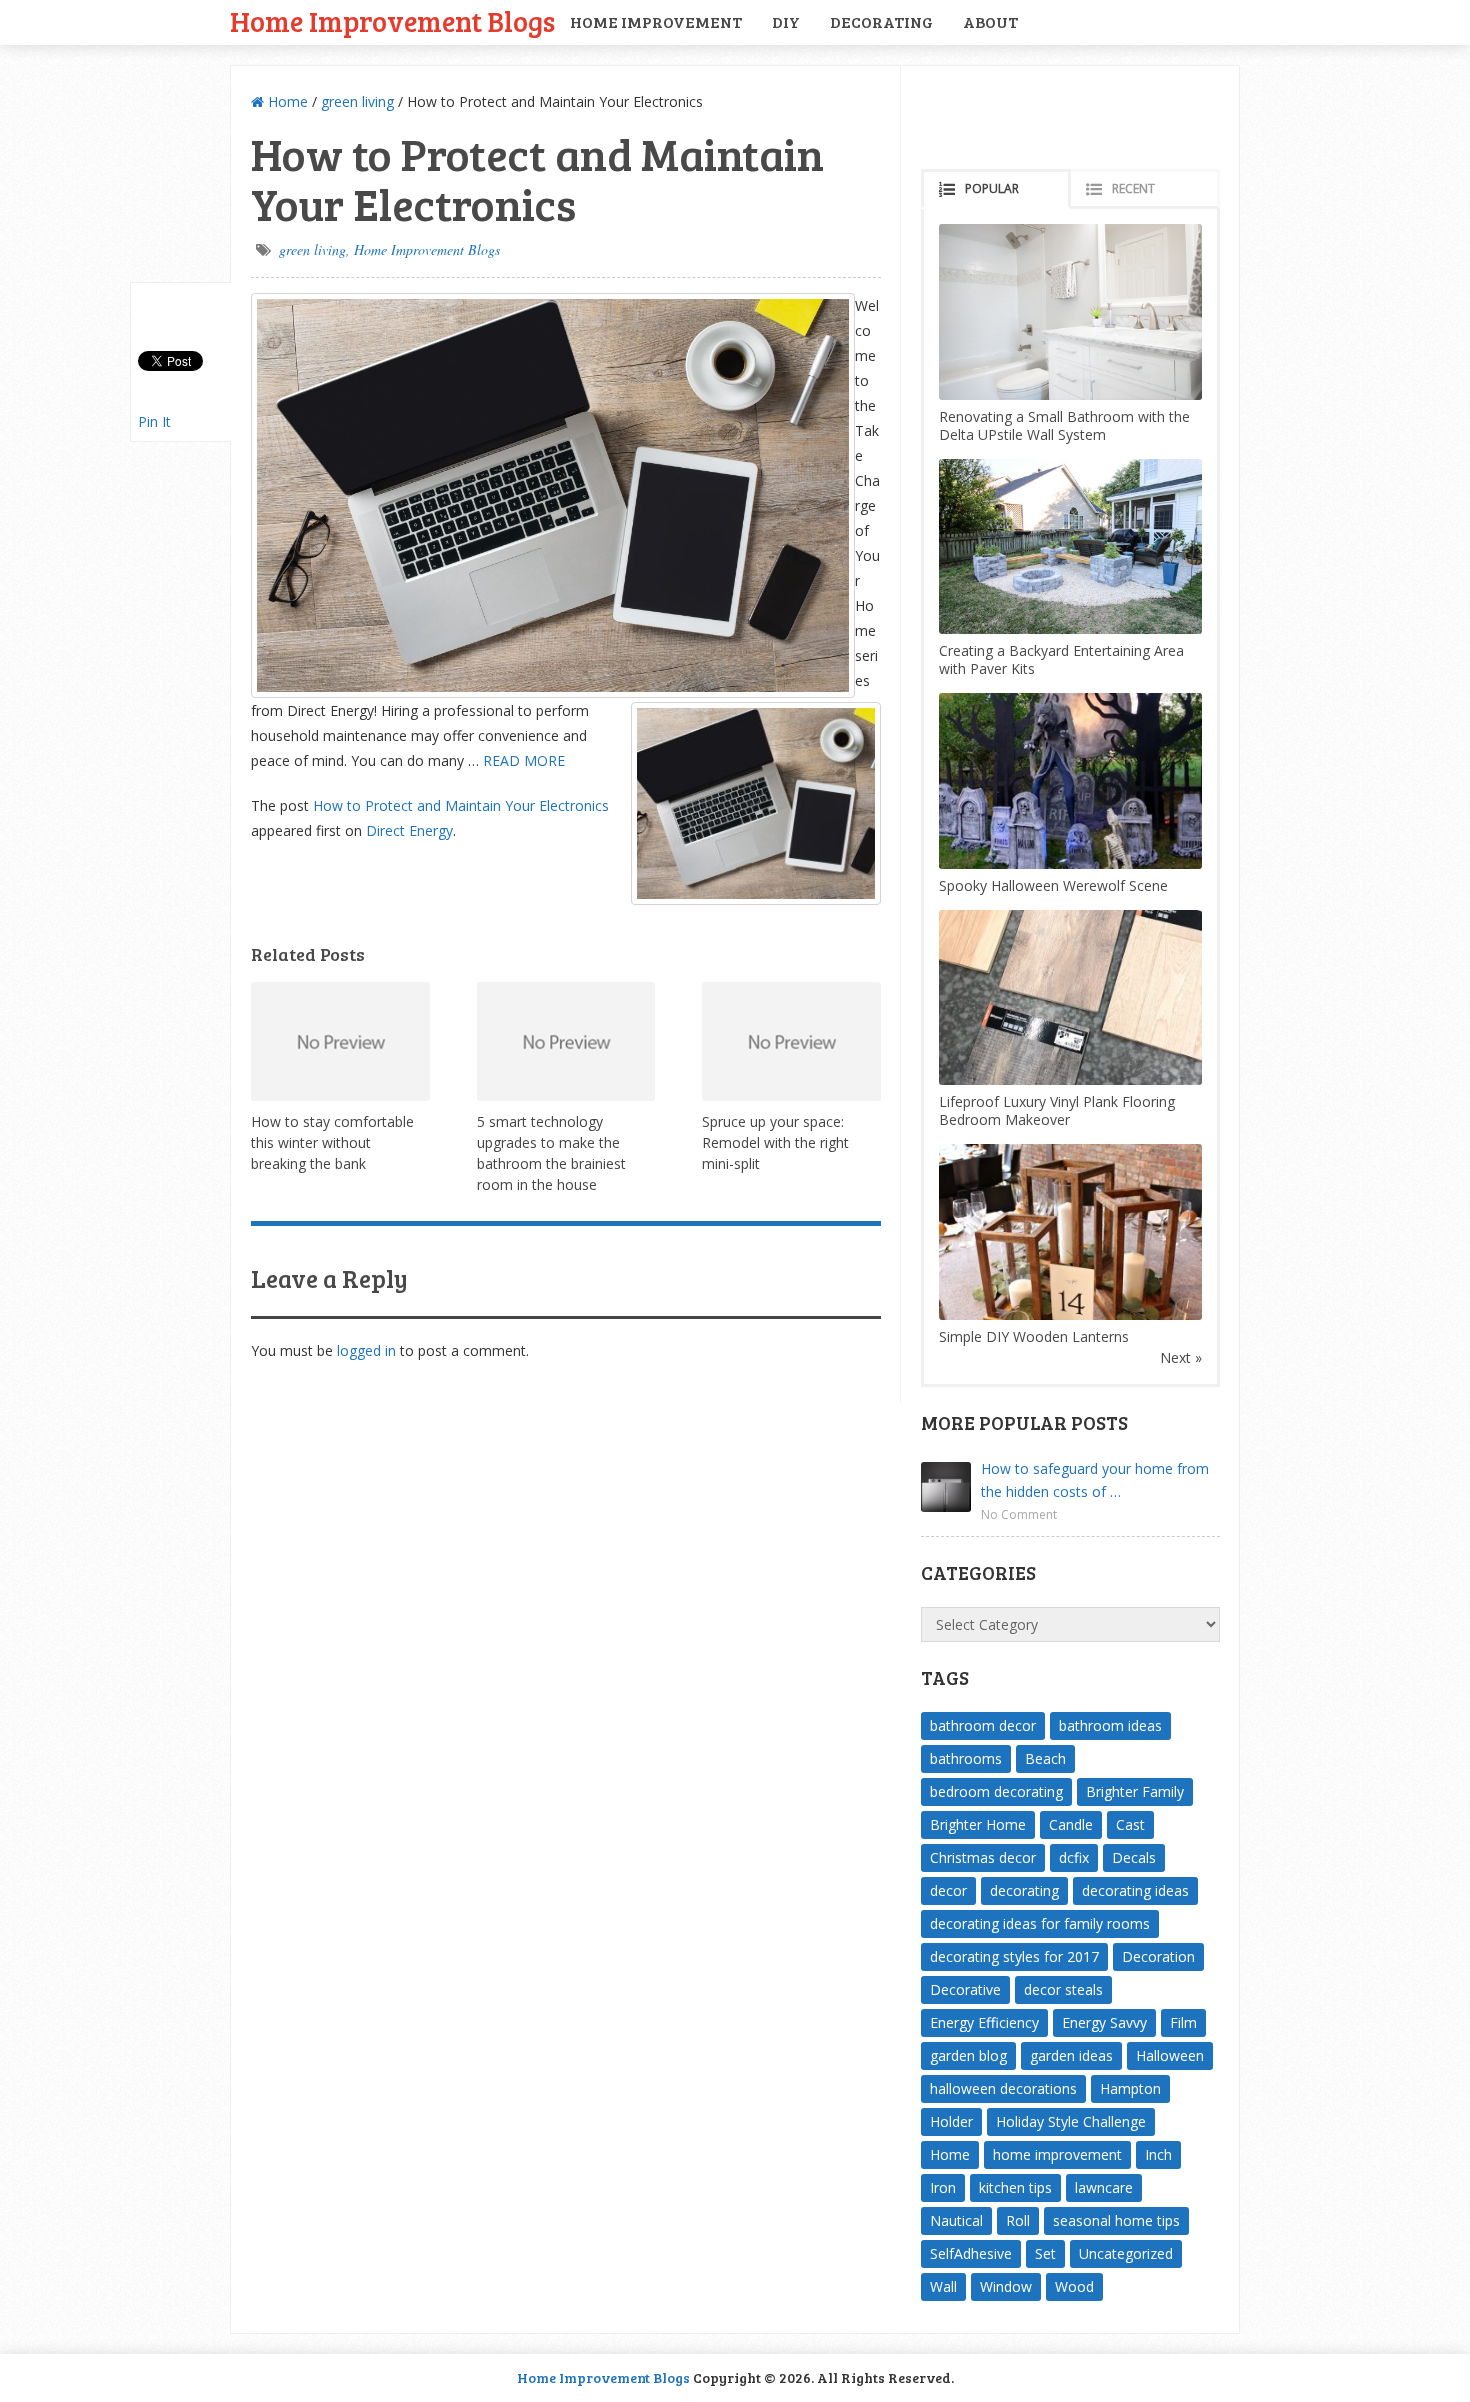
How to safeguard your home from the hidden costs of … (1095, 1480)
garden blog (968, 2055)
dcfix (1074, 1857)
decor (948, 1890)
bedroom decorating (996, 1791)
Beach (1045, 1758)
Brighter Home (978, 1824)
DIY (786, 21)
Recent (1133, 188)
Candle (1071, 1824)
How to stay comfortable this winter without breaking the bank (332, 1142)
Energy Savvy (1104, 2022)
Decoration (1158, 1956)
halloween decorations (1003, 2088)
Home (286, 101)
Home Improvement (656, 21)
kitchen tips (1015, 2187)
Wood (1074, 2286)
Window (1006, 2286)
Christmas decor (983, 1857)
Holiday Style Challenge (1071, 2121)
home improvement (1057, 2154)
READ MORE (524, 760)
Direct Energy (409, 830)
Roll (1018, 2220)
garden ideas (1071, 2055)
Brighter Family (1135, 1791)
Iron (943, 2187)
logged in (366, 1350)
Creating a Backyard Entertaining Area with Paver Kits (1061, 659)
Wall (943, 2286)
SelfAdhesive (971, 2253)
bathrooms (966, 1758)
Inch (1158, 2154)
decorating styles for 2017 (1014, 1956)
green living (357, 101)
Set (1045, 2253)
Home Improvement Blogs (392, 20)
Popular (992, 188)
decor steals (1063, 1989)
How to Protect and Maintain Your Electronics (461, 805)
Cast (1130, 1824)
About (990, 21)
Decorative (965, 1989)
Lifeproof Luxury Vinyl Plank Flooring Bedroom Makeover (1057, 1110)
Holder (951, 2121)
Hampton (1130, 2088)
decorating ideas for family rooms (1040, 1923)
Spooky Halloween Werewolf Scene (1053, 885)
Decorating (881, 21)
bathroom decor (983, 1725)
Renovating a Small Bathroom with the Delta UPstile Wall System (1064, 425)
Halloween (1170, 2055)
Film (1183, 2022)
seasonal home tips (1116, 2220)
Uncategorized (1126, 2253)
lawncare (1104, 2187)
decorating (1024, 1890)
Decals (1134, 1857)
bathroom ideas (1110, 1725)
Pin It (154, 421)
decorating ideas (1135, 1890)
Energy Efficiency (984, 2022)
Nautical (956, 2220)
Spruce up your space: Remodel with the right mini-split (775, 1142)
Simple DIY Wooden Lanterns (1034, 1336)
